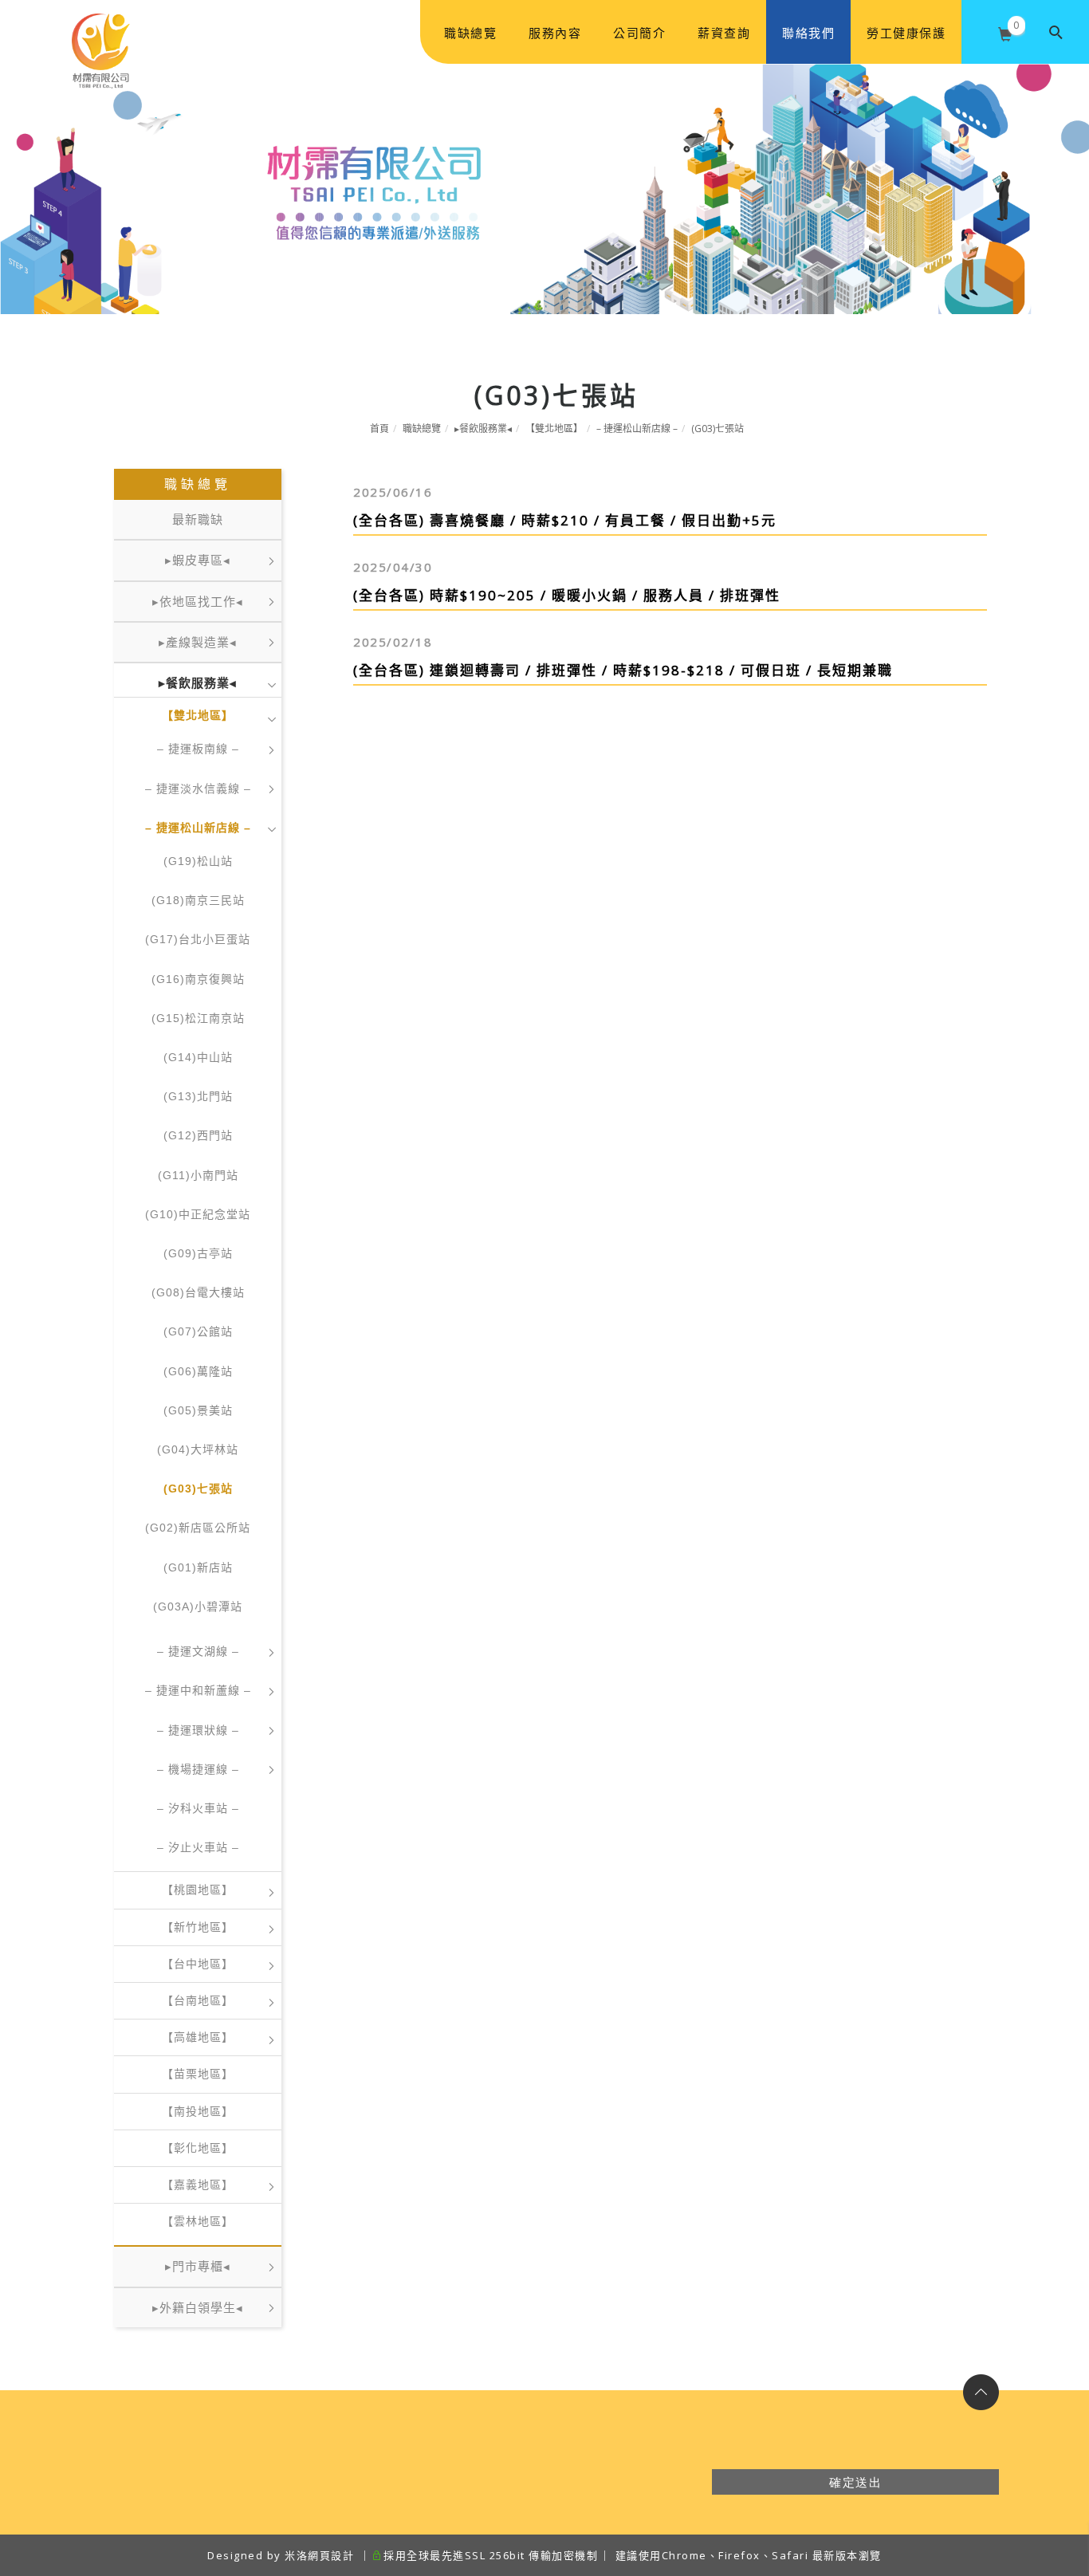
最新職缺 (198, 519)
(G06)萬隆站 (198, 1371)
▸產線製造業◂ (198, 642)
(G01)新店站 (198, 1567)
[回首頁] (108, 33)
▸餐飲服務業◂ (483, 429)
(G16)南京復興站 (198, 979)
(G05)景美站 (198, 1410)
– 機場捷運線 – (198, 1769)
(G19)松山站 (198, 861)
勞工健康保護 (906, 33)
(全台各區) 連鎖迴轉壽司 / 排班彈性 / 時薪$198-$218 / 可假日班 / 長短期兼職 (623, 670)
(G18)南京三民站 (198, 900)
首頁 (379, 429)
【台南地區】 (198, 2000)
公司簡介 (639, 33)
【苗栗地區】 (198, 2074)
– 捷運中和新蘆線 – (198, 1690)
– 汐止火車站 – (198, 1847)
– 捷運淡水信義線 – (198, 789)
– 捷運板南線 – (198, 749)
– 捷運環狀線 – (198, 1730)
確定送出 (855, 2482)
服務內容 (555, 33)
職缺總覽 (470, 33)
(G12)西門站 (198, 1135)
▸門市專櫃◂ (198, 2266)
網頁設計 (331, 2555)
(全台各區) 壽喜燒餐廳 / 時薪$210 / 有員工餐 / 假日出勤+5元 (565, 520)
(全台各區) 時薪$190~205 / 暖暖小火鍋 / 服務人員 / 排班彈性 (567, 595)
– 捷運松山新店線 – (637, 429)
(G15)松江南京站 (198, 1018)
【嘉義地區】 (198, 2185)
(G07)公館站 (198, 1331)
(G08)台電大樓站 (198, 1292)
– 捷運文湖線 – (198, 1651)
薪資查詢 (724, 33)
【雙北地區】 (554, 429)
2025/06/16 (393, 492)
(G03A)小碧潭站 (198, 1607)
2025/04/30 (393, 567)
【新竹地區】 (198, 1927)
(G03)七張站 (717, 429)
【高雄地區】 (198, 2037)
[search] (1057, 32)
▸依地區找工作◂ (198, 602)
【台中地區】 (198, 1964)
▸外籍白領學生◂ (198, 2308)
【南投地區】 (198, 2111)
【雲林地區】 (198, 2221)
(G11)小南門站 (198, 1175)
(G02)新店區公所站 (198, 1528)
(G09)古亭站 (198, 1253)
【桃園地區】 (198, 1890)
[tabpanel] (544, 189)
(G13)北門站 (198, 1096)
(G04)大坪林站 (198, 1449)
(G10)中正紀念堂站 (198, 1214)
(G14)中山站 (198, 1057)
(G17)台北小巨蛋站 (198, 939)
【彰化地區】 (198, 2148)
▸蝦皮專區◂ (198, 560)
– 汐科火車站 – (198, 1808)
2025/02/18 (393, 642)
